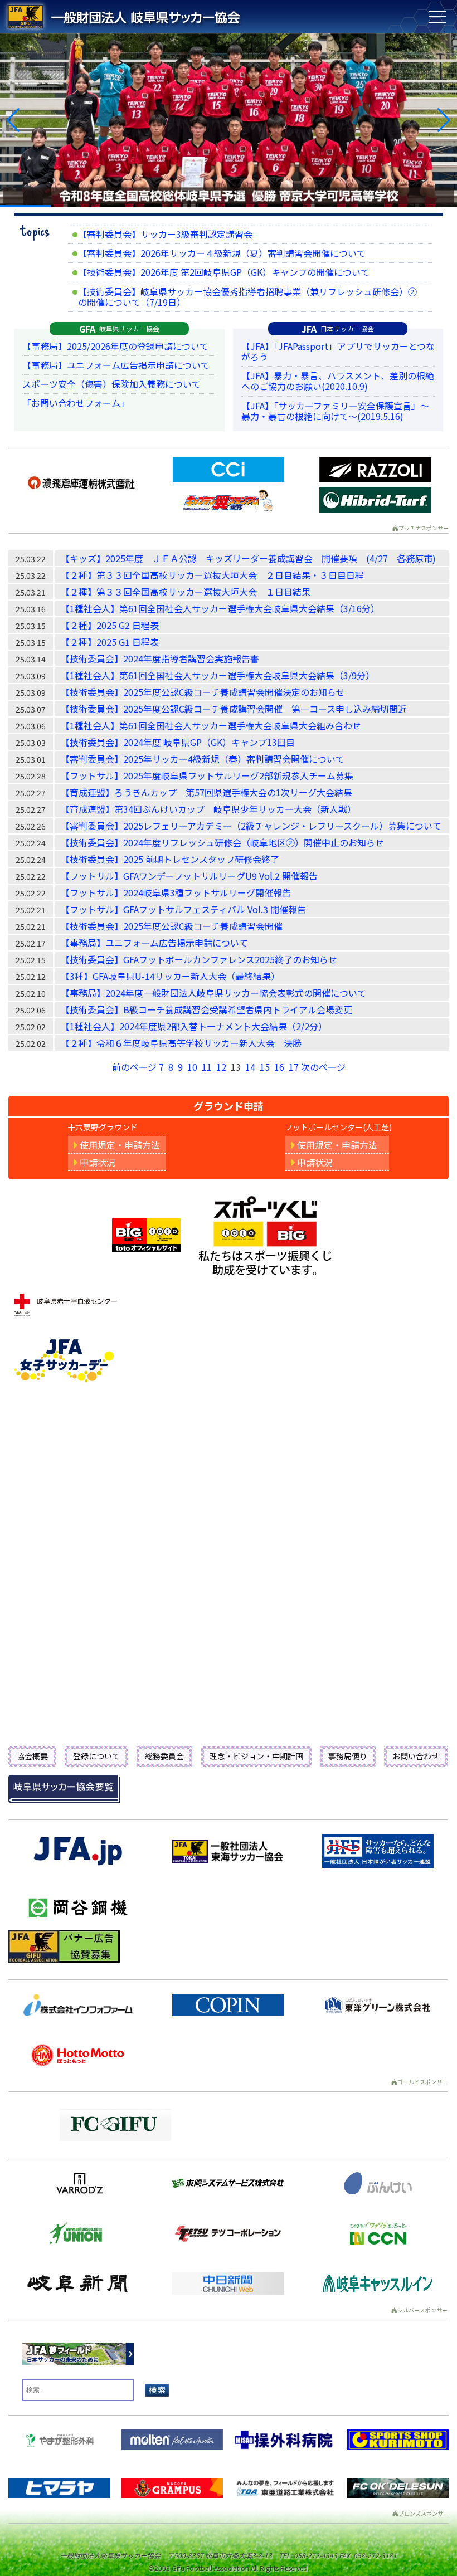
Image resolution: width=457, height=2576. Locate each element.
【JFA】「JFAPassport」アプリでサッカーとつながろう (338, 351)
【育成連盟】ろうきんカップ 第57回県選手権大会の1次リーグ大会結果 (206, 792)
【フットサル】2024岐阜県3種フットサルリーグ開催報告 (176, 892)
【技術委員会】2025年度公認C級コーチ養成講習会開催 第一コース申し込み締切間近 (234, 709)
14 (250, 1067)
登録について (96, 1756)
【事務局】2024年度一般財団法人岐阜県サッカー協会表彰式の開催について (213, 993)
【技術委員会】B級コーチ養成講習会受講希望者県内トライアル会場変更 (206, 1009)
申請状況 (98, 1162)
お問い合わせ (416, 1756)
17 (294, 1067)
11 (207, 1067)
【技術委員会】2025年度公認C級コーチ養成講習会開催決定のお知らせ (203, 692)
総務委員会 (164, 1756)
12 (221, 1067)
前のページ (134, 1067)
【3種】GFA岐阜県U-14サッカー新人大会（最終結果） (170, 976)
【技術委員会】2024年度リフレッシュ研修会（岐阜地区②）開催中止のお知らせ (222, 842)
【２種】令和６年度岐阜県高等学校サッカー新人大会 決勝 (181, 1043)
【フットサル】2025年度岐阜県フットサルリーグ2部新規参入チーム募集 (207, 775)
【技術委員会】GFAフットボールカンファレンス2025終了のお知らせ (199, 959)
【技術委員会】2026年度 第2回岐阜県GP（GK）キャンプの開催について (224, 272)
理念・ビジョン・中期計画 (256, 1756)
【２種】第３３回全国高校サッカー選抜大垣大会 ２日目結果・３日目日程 (212, 575)
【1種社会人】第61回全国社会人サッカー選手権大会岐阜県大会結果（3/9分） (218, 675)
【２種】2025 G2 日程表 (110, 625)
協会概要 (32, 1756)
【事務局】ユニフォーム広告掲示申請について (116, 365)
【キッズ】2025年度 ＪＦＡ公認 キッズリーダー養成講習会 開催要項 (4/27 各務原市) (248, 558)
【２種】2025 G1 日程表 (110, 642)
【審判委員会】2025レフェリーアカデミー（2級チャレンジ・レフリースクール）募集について (251, 826)
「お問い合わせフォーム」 (76, 403)
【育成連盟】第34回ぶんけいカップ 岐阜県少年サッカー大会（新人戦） (208, 809)
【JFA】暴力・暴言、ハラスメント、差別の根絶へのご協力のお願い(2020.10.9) (338, 381)
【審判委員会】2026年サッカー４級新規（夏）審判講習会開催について (222, 253)
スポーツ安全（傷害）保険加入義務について (111, 384)
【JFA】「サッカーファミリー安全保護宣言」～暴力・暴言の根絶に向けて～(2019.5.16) (335, 411)
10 (192, 1067)
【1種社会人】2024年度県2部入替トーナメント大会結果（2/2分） (194, 1026)
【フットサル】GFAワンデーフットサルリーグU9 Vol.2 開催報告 (189, 876)
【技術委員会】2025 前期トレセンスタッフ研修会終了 (170, 859)
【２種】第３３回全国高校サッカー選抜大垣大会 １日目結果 (186, 592)
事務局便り (348, 1756)
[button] (13, 120)
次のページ (323, 1067)
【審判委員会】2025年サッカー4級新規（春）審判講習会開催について (203, 759)
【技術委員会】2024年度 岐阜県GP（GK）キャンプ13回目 (178, 742)
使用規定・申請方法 (120, 1145)
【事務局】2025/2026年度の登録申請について (115, 346)
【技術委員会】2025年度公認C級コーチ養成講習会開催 (172, 926)
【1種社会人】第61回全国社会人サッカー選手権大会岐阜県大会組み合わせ (211, 725)
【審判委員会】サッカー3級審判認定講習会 (165, 234)
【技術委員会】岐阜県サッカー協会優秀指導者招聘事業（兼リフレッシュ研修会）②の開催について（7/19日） (247, 297)
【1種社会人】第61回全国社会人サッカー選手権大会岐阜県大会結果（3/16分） (220, 608)
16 (279, 1067)
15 (265, 1067)
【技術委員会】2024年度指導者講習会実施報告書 (160, 658)
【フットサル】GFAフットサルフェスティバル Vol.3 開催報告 (183, 909)
